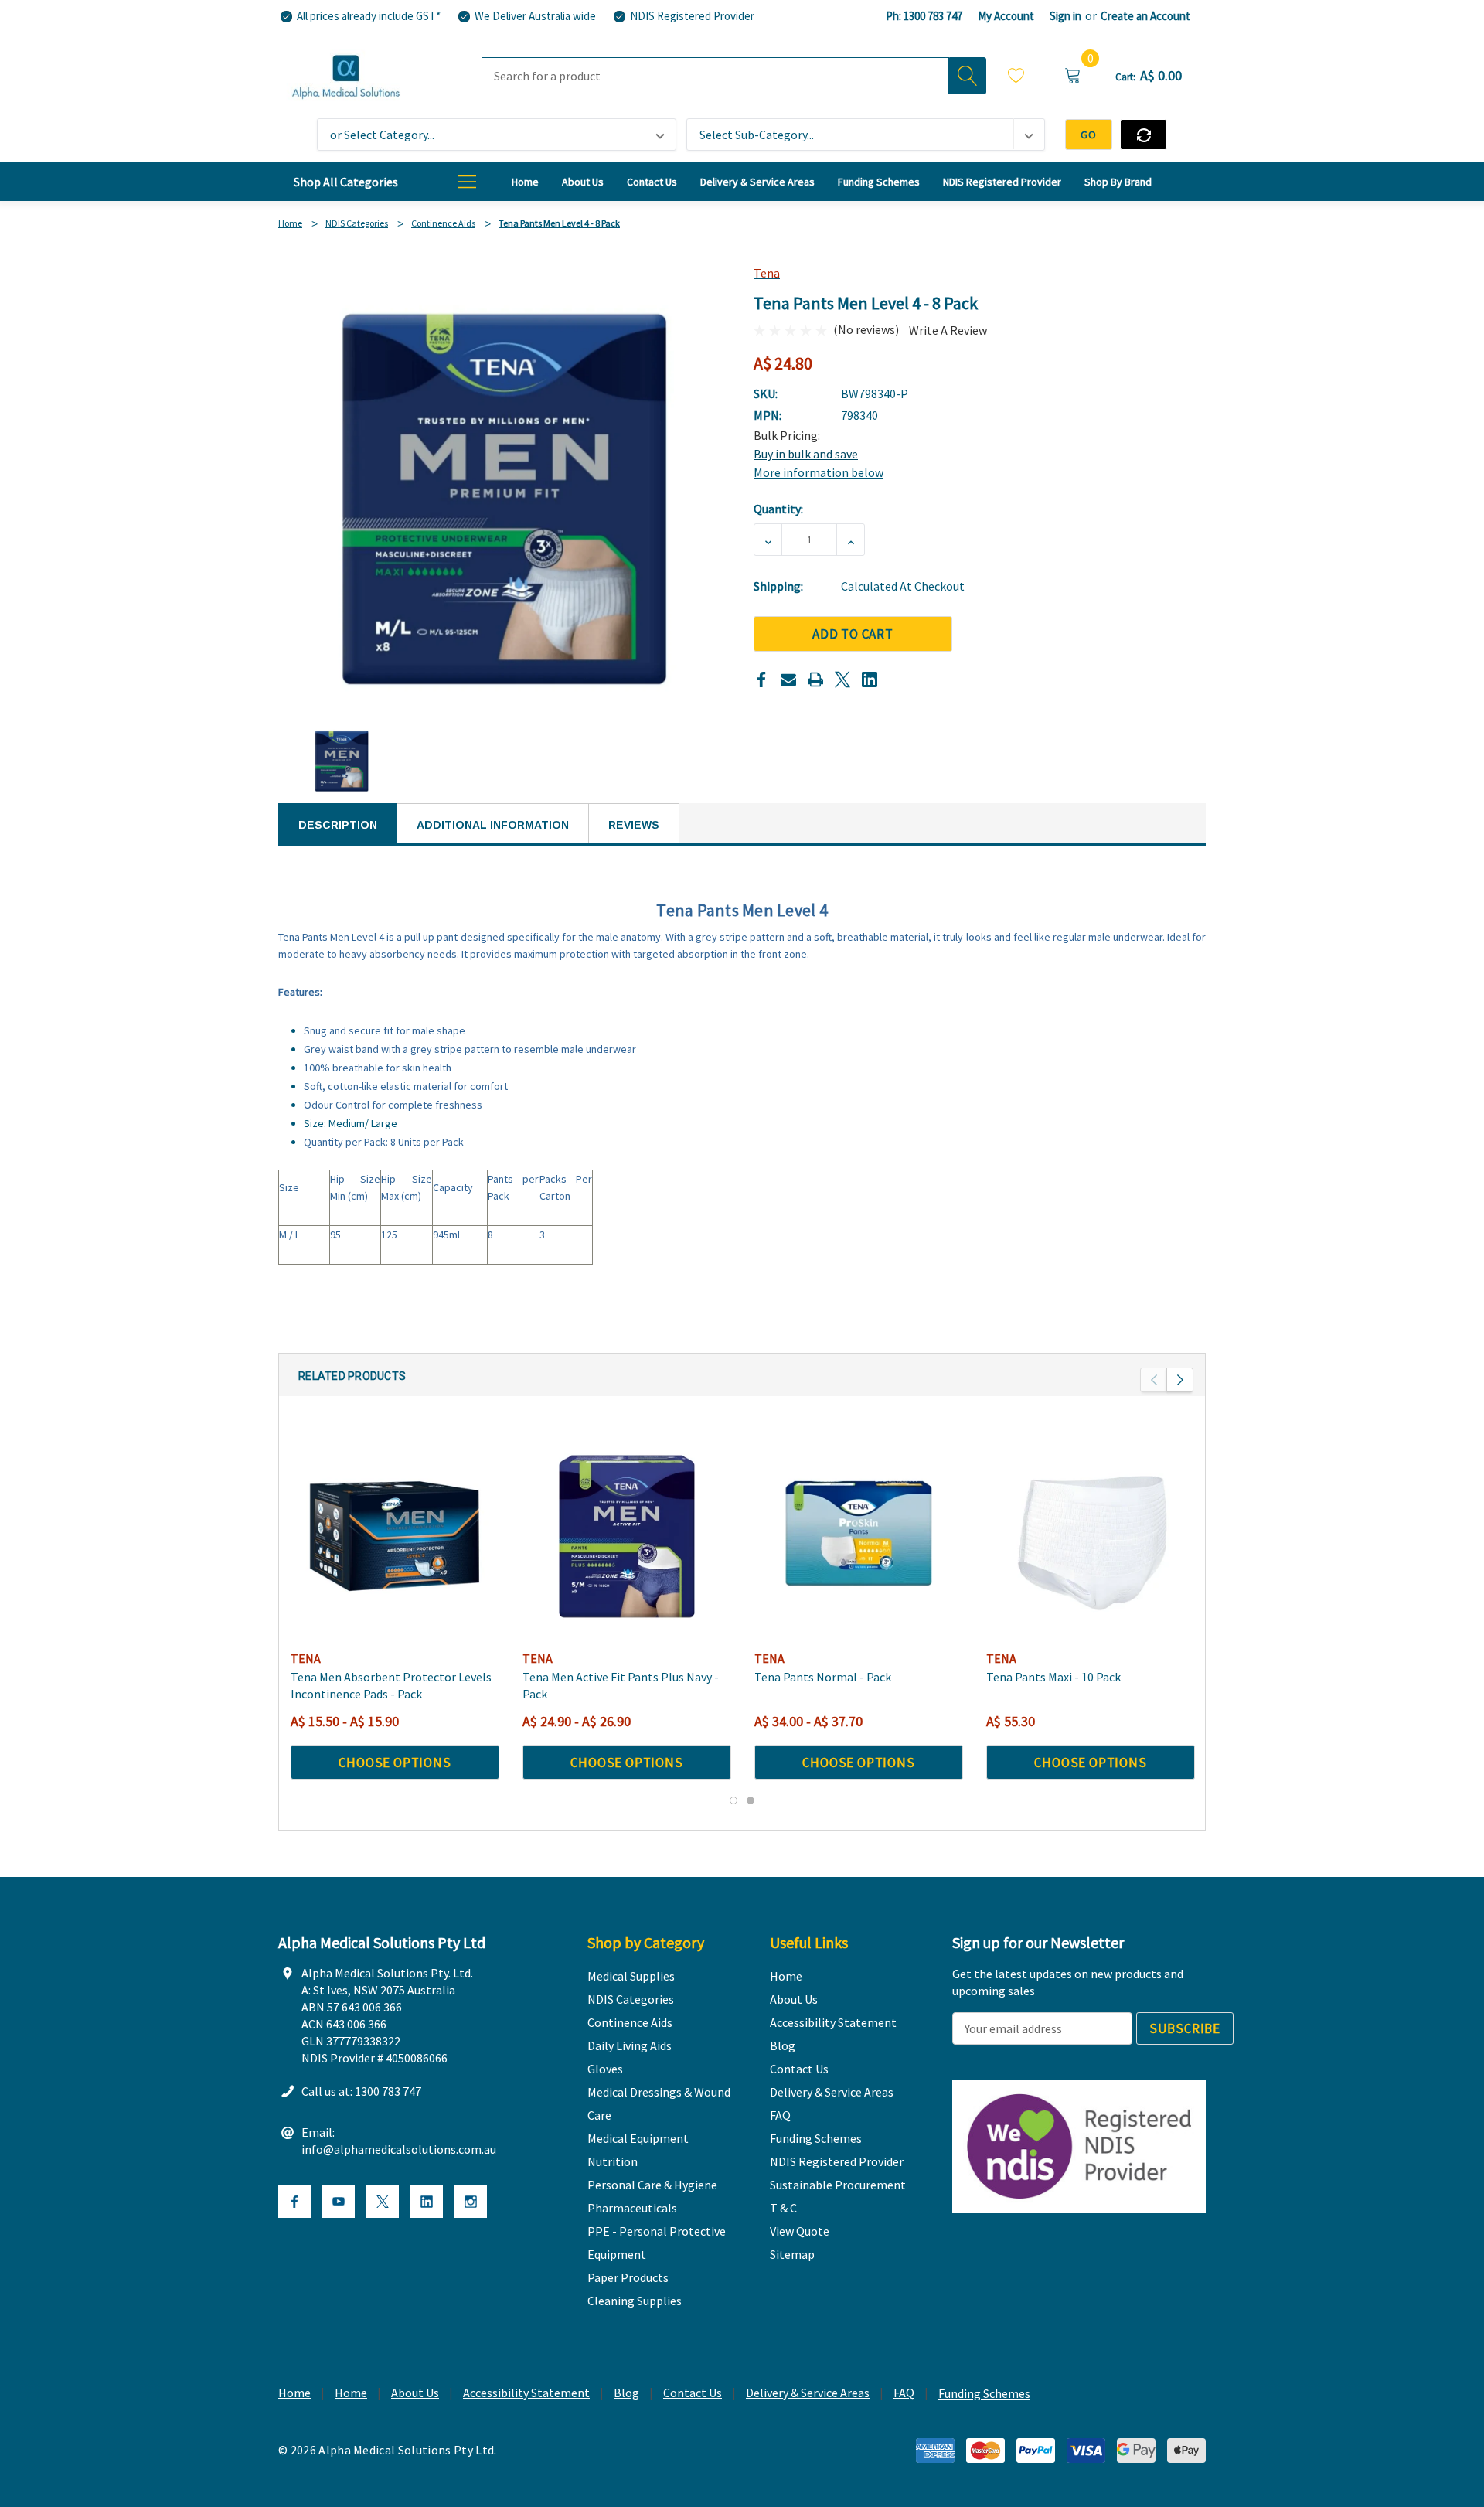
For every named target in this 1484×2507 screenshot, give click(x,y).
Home (294, 2393)
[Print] (815, 680)
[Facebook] (761, 680)
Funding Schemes (984, 2393)
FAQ (904, 2393)
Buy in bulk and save (806, 454)
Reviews (634, 825)
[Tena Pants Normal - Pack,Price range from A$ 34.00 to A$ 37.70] (859, 1536)
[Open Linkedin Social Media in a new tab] (427, 2202)
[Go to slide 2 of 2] (751, 1800)
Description (338, 825)
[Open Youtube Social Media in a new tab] (339, 2202)
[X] (842, 680)
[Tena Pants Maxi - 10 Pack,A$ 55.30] (1091, 1536)
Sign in (1065, 16)
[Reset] (1144, 135)
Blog (626, 2393)
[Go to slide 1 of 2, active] (733, 1800)
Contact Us (693, 2393)
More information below (819, 472)
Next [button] (1180, 1380)
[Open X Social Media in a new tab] (383, 2202)
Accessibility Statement (526, 2393)
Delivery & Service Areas (808, 2393)
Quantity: (778, 509)
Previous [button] (1154, 1380)
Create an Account (1145, 16)
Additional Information (493, 825)
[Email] (788, 680)
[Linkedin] (870, 680)
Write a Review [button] (948, 330)
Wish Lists (1016, 78)
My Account (1006, 16)
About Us (415, 2393)
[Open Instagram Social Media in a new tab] (471, 2202)
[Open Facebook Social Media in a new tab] (294, 2202)
